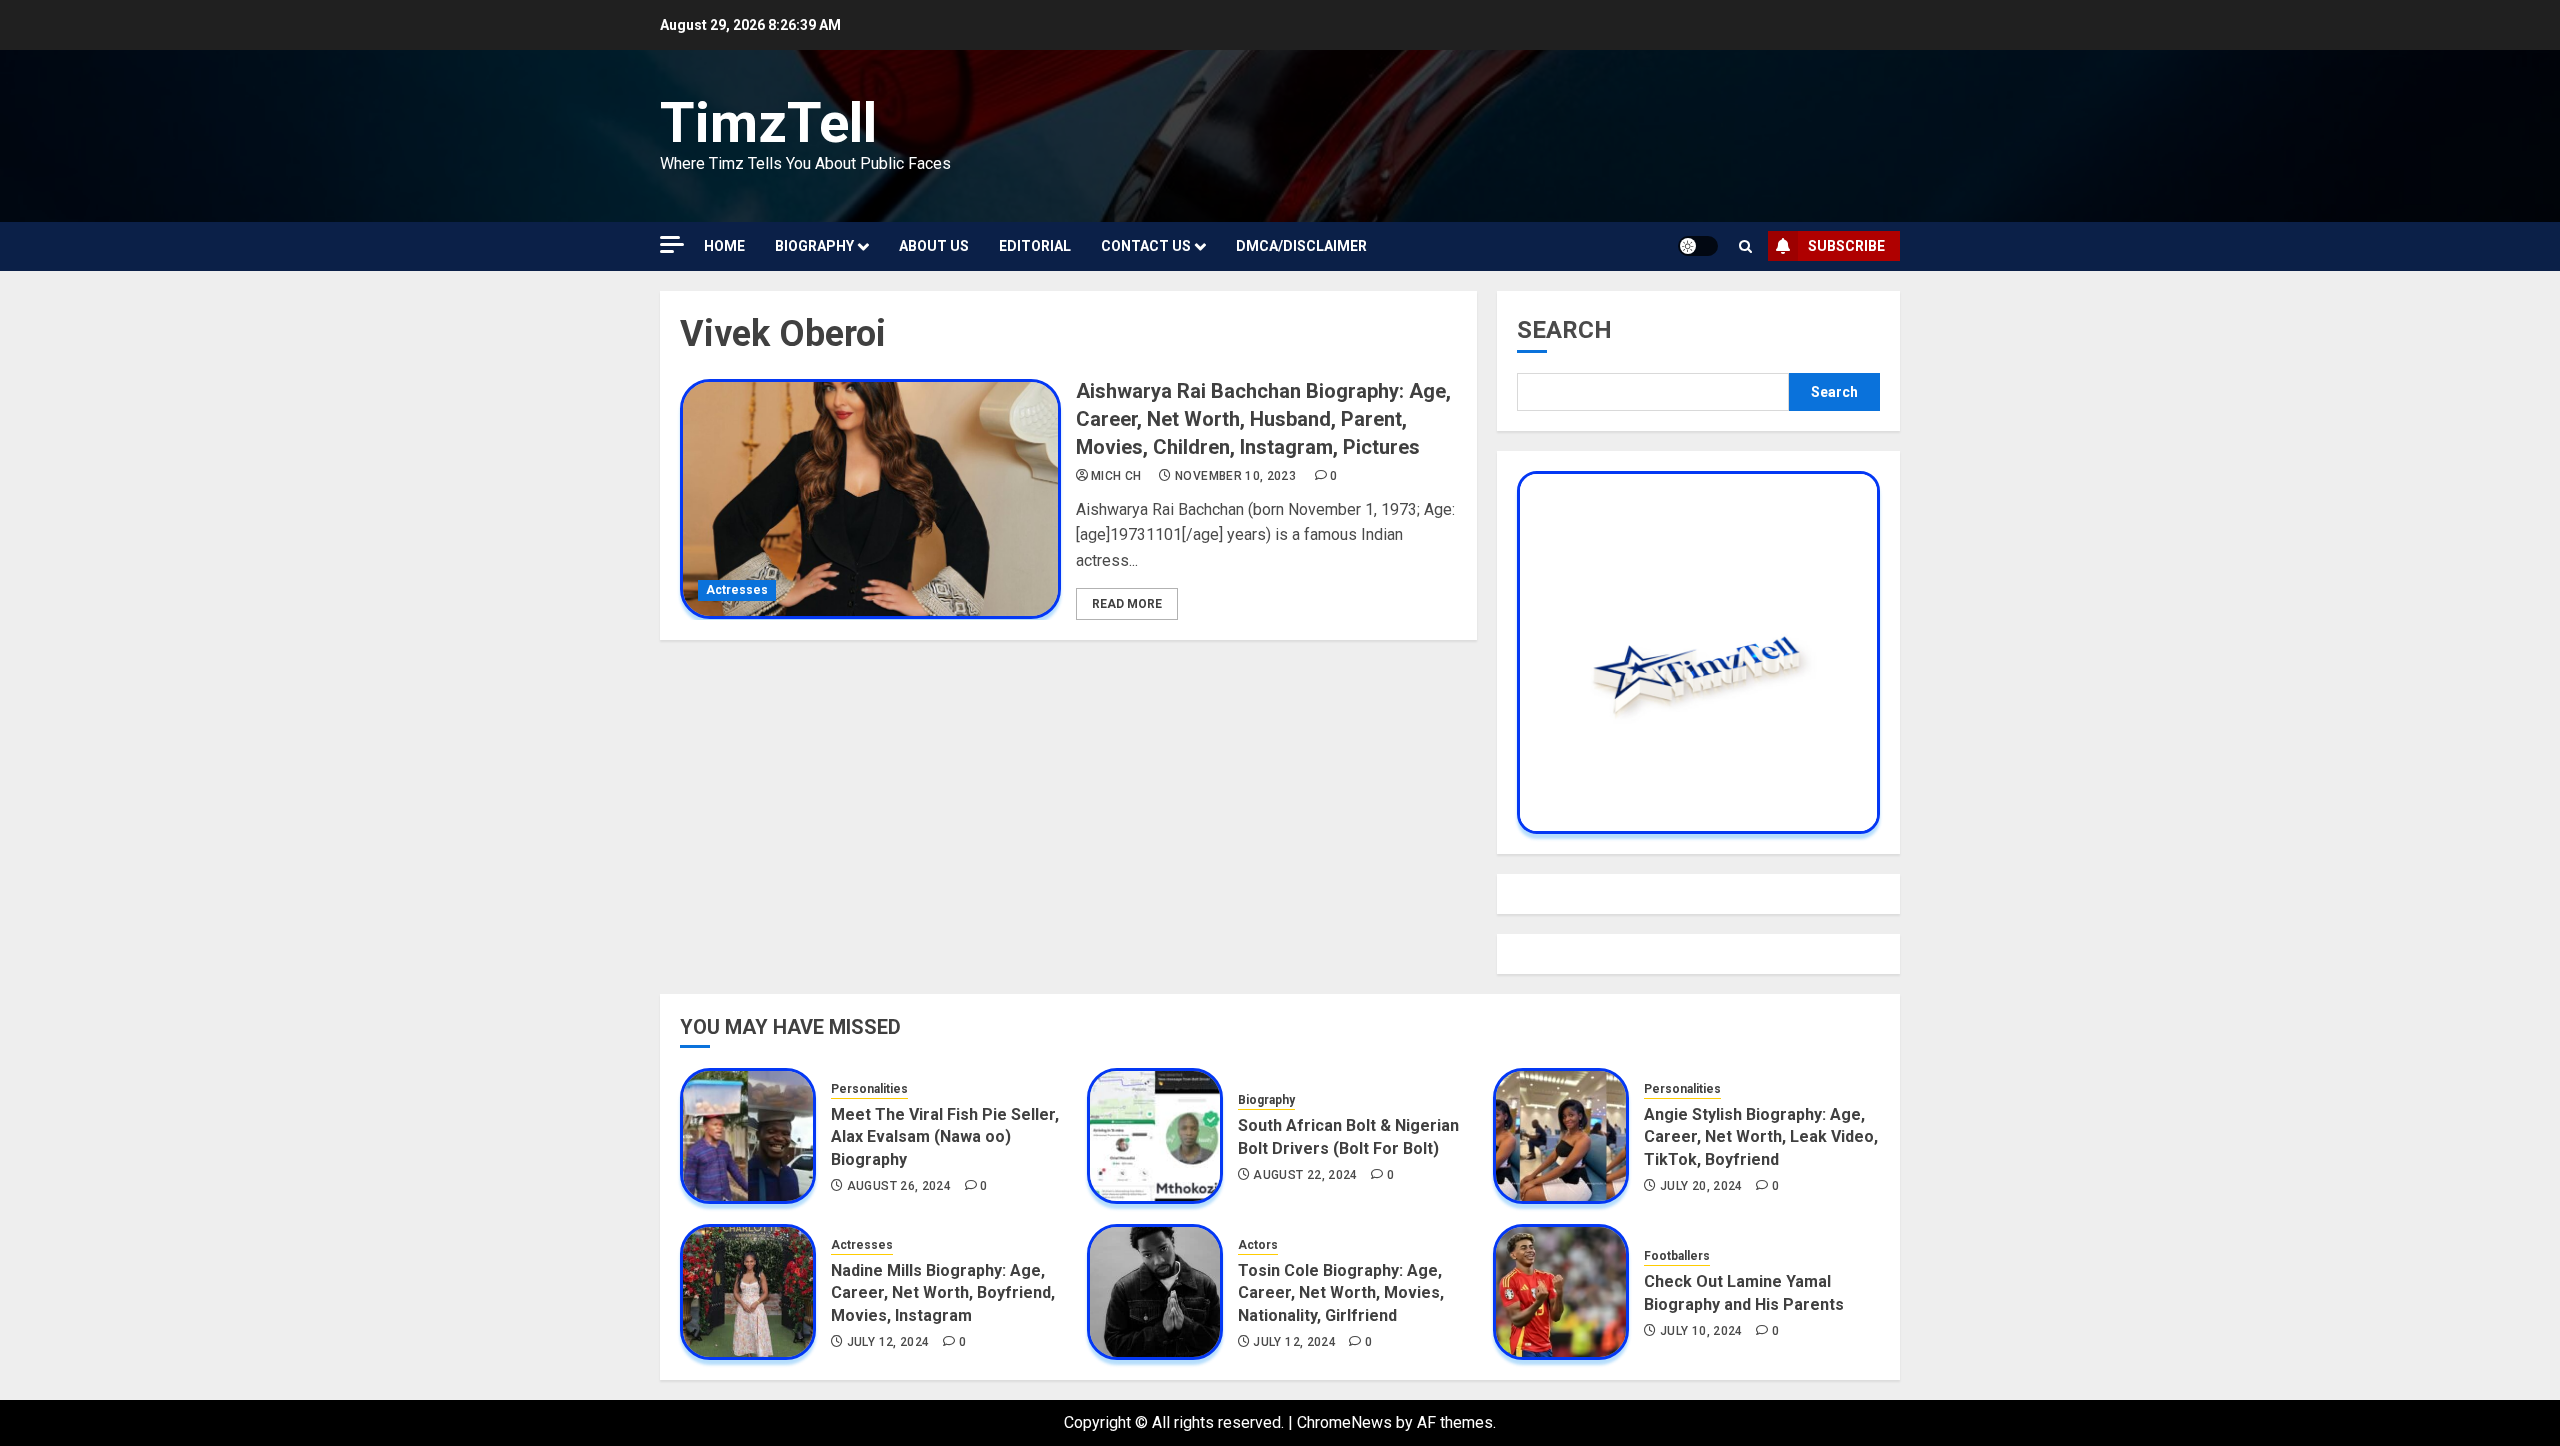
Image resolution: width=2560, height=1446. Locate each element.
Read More (1127, 604)
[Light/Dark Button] (1698, 246)
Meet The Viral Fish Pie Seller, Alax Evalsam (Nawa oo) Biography (945, 1137)
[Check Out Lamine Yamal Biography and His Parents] (1561, 1292)
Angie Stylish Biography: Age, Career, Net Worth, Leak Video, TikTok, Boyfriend (1761, 1137)
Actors (1258, 1245)
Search (1564, 330)
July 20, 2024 (1701, 1186)
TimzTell (768, 123)
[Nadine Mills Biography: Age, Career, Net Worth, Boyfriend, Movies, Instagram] (748, 1292)
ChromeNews (1344, 1422)
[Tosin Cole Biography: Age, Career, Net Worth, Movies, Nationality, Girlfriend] (1155, 1292)
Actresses (737, 590)
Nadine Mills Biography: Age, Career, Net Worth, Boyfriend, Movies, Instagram (943, 1293)
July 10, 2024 (1701, 1331)
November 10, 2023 (1235, 476)
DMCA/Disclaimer (1301, 246)
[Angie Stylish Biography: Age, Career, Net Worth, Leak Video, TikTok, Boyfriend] (1561, 1136)
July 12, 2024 (888, 1342)
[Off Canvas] (672, 244)
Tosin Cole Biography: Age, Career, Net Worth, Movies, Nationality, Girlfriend (1341, 1293)
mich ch (1116, 476)
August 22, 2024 (1305, 1175)
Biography (814, 246)
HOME (724, 246)
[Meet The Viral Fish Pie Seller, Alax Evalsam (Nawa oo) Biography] (748, 1136)
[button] (1745, 246)
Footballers (1677, 1256)
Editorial (1035, 246)
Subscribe (1846, 246)
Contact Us (1146, 246)
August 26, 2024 (899, 1186)
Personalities (869, 1089)
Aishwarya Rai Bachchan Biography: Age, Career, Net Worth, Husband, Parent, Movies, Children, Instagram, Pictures (1263, 419)
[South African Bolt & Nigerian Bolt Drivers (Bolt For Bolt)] (1155, 1136)
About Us (934, 246)
